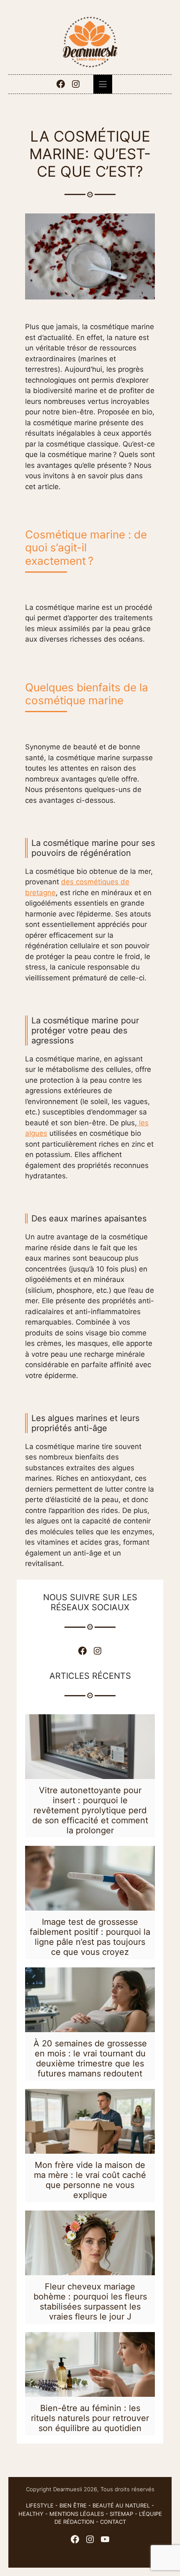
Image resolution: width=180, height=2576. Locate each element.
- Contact (110, 2522)
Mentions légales (77, 2514)
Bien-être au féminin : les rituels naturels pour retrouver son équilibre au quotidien (90, 2418)
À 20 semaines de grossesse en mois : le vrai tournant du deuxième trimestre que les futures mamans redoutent (90, 2058)
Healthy (31, 2514)
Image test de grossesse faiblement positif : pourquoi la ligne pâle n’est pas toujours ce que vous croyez (90, 1937)
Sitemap (121, 2514)
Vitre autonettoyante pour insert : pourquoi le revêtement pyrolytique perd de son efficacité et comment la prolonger (90, 1810)
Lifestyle (40, 2505)
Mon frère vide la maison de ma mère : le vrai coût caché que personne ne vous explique (90, 2180)
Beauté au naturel (121, 2505)
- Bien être (70, 2505)
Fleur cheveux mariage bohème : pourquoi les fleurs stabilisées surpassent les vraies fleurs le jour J (90, 2302)
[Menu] (103, 84)
